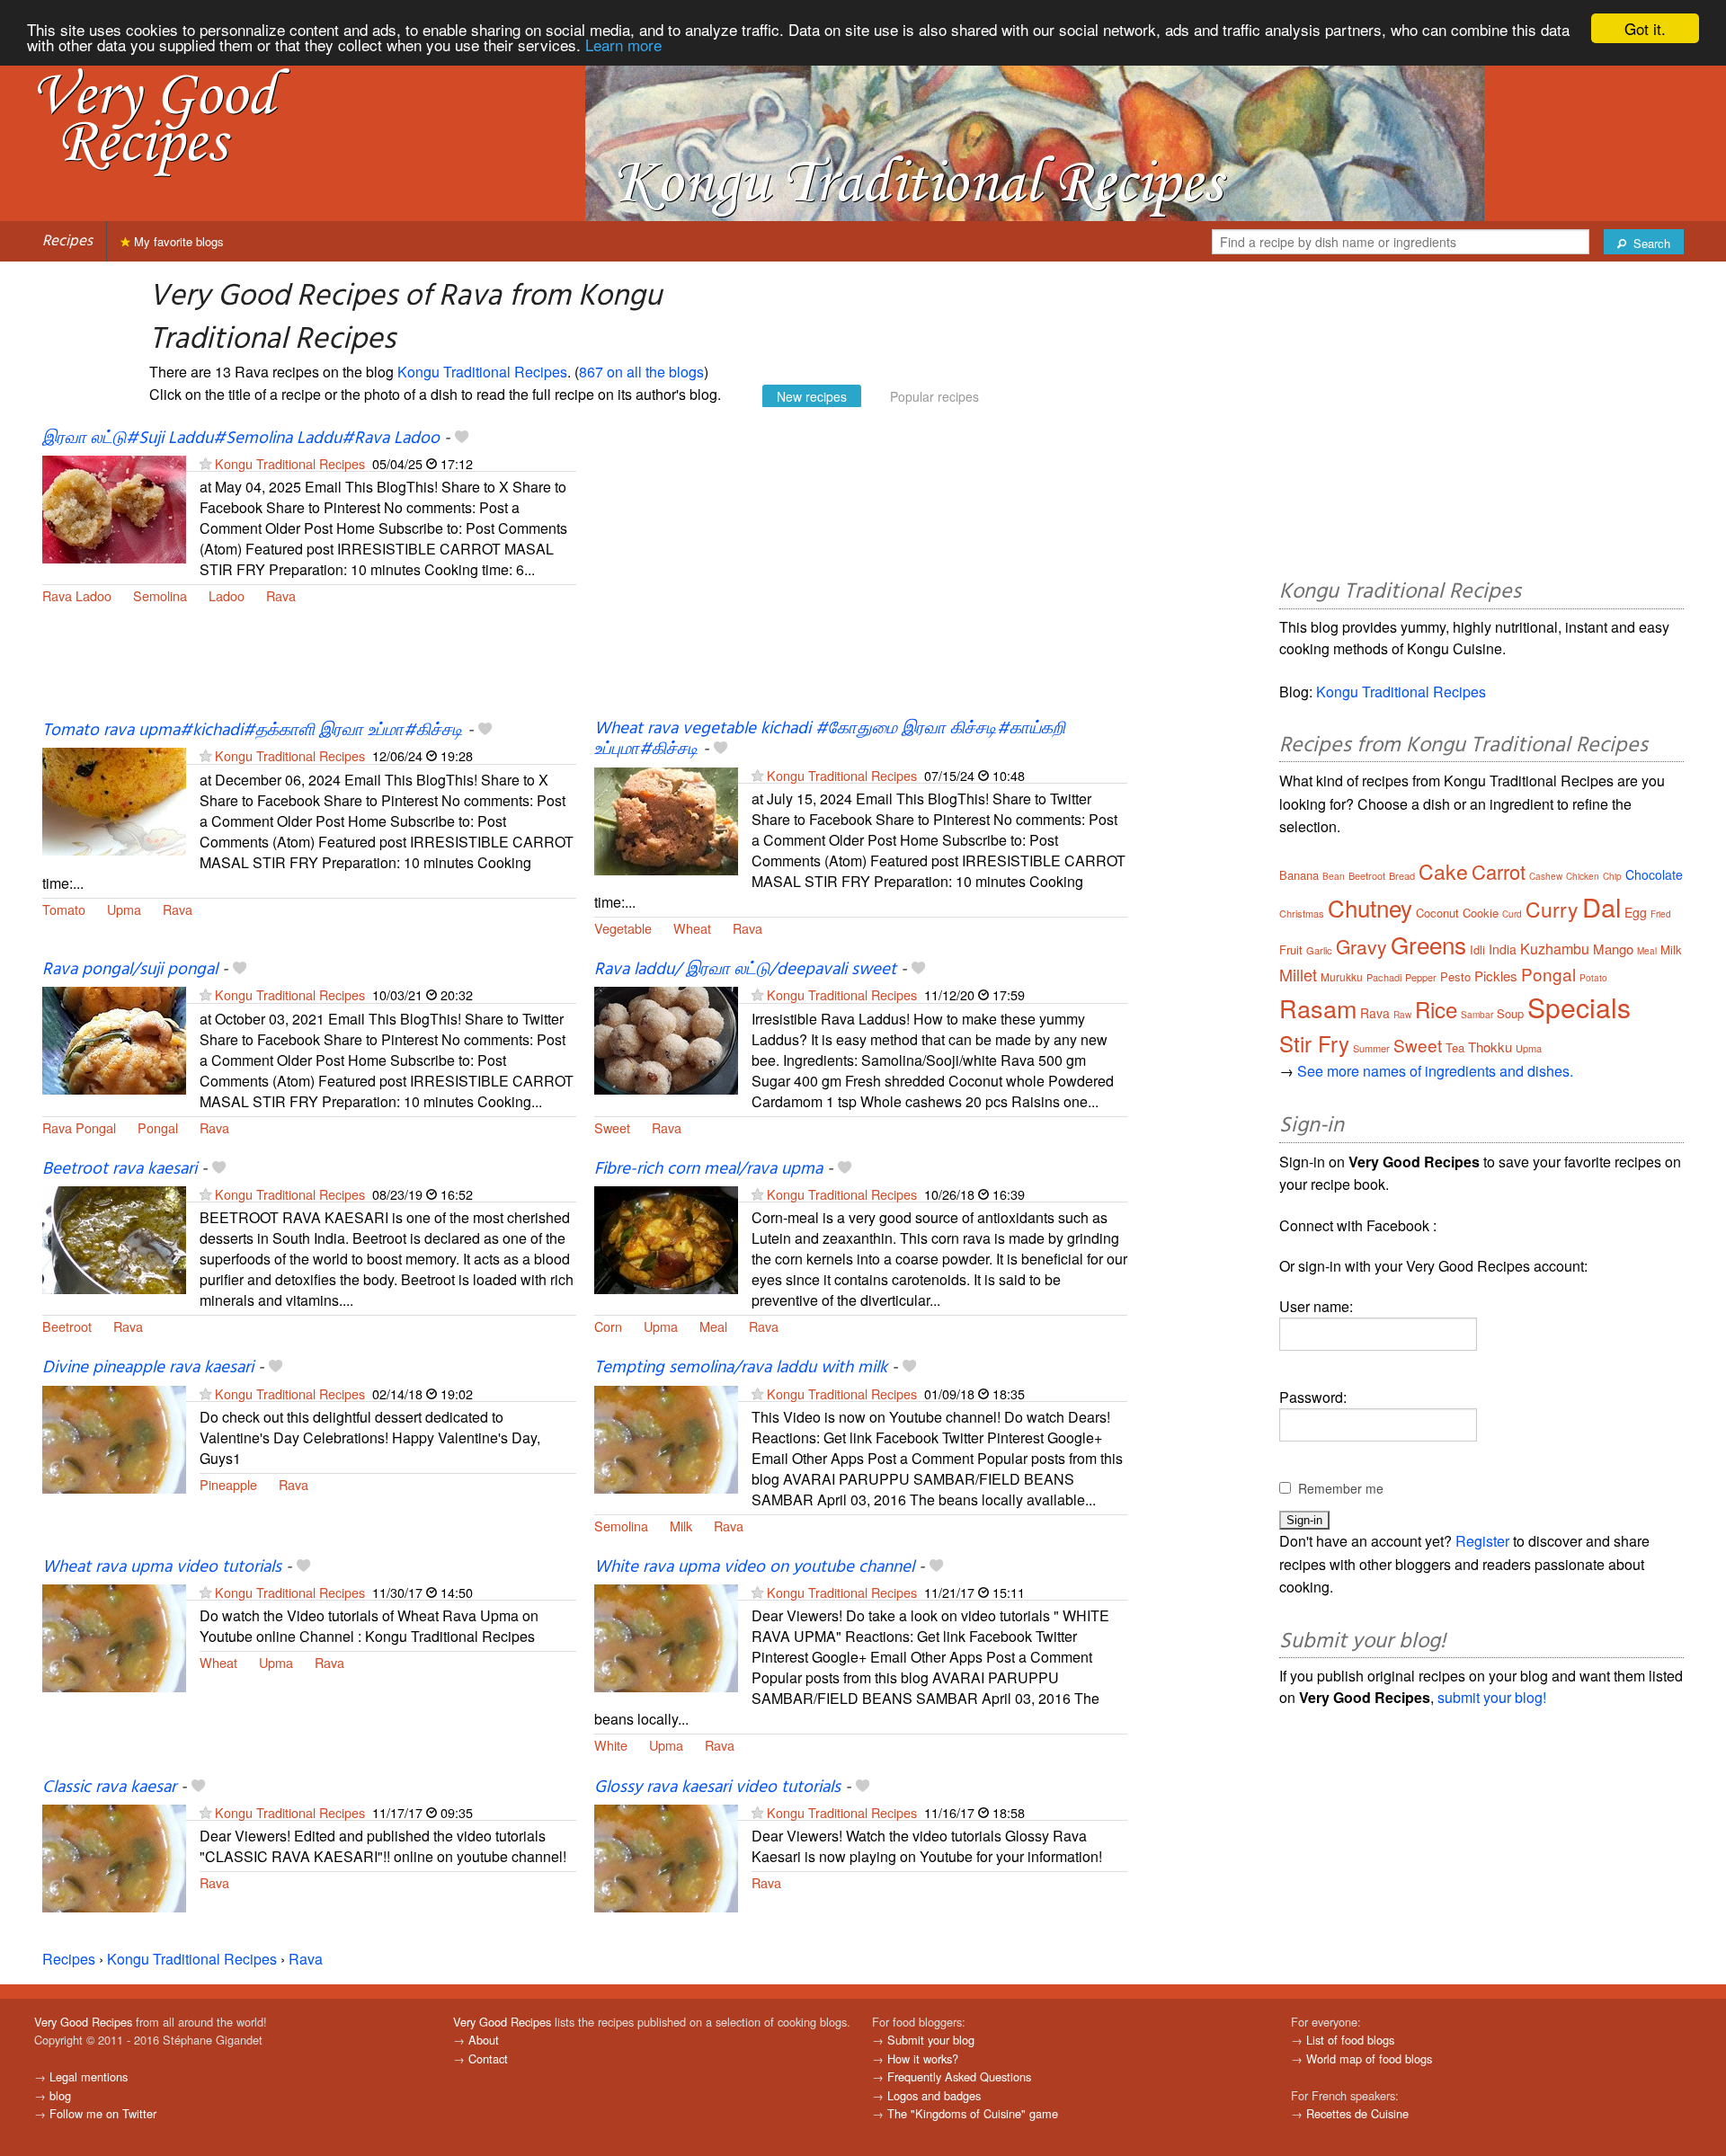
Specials (1579, 1007)
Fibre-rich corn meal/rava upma (708, 1169)
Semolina (160, 595)
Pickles (1496, 976)
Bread (1402, 875)
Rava (281, 595)
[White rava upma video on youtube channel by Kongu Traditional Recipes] (666, 1636)
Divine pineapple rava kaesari (148, 1368)
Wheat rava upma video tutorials (162, 1567)
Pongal (158, 1127)
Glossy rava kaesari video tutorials (717, 1788)
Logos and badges (934, 2095)
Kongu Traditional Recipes (482, 372)
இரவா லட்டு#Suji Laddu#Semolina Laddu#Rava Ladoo (241, 439)
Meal (713, 1326)
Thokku (1490, 1047)
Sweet (612, 1127)
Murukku (1342, 976)
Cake (1443, 871)
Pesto (1455, 976)
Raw (1402, 1015)
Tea (1455, 1047)
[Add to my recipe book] (462, 439)
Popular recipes (934, 396)
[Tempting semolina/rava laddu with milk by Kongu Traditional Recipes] (666, 1437)
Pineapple (228, 1484)
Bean (1334, 876)
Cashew (1546, 876)
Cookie (1481, 913)
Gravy (1361, 946)
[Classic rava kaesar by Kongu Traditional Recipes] (114, 1856)
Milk (681, 1526)
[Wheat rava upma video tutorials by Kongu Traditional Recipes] (114, 1636)
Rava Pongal (79, 1127)
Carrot (1499, 871)
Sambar (1477, 1015)
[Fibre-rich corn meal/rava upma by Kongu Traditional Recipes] (666, 1238)
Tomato (64, 909)
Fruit (1291, 949)
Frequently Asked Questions (959, 2076)
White (611, 1745)
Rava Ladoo (77, 595)
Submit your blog (931, 2040)
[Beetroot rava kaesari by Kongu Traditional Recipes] (114, 1238)
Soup (1510, 1013)
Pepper (1421, 977)
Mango (1613, 949)
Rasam (1318, 1008)
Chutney (1370, 907)
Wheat (692, 928)
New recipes (812, 396)
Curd (1512, 914)
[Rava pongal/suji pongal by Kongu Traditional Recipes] (114, 1038)
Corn (608, 1326)
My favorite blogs (177, 241)
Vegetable (623, 928)
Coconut (1437, 913)
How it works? (923, 2058)
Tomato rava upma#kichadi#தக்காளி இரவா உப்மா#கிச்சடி (253, 731)
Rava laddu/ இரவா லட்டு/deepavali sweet (745, 970)
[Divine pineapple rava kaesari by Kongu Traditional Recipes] (114, 1437)
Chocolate (1654, 874)
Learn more (623, 44)
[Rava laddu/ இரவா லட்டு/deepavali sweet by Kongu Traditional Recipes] (666, 1038)
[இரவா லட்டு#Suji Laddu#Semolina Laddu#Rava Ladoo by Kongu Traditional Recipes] (114, 507)
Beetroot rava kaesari (120, 1169)
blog (60, 2095)
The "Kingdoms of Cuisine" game (973, 2113)
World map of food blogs (1369, 2058)
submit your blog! (1492, 1697)
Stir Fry (1314, 1043)
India (1503, 949)
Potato (1593, 978)
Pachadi (1384, 977)
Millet (1298, 974)
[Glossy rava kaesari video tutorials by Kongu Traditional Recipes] (666, 1856)
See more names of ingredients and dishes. (1435, 1071)
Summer (1371, 1048)
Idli (1477, 949)
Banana (1299, 875)
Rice (1436, 1009)
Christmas (1302, 913)
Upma (124, 909)
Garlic (1319, 950)
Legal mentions (89, 2076)
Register (1482, 1541)
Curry (1552, 909)
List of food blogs (1350, 2040)
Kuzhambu (1555, 949)
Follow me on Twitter (103, 2113)
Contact (488, 2058)
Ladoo (227, 595)
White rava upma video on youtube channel (754, 1567)
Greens (1428, 944)
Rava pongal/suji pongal (130, 970)
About (484, 2040)
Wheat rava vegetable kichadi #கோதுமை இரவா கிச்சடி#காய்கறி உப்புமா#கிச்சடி (830, 739)
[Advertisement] (861, 573)
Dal (1601, 906)
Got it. (1645, 28)
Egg (1636, 912)
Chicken (1583, 876)
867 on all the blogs (641, 372)
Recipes (67, 241)
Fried (1661, 914)
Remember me (1341, 1488)
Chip (1612, 876)
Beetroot (67, 1326)
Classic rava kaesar (109, 1788)
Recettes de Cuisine (1357, 2113)
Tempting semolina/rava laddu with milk (741, 1368)
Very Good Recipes (83, 2022)
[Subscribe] (205, 463)
